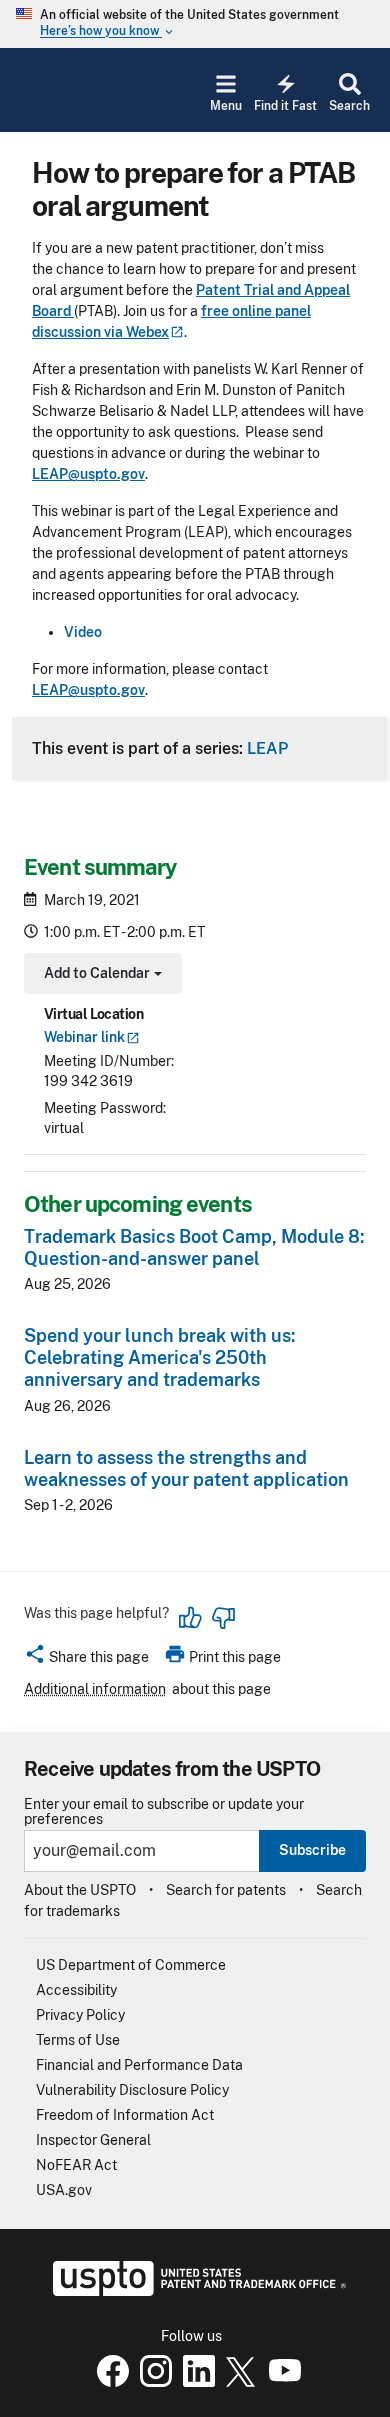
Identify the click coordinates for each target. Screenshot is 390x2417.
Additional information (95, 1689)
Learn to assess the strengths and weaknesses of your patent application (186, 1468)
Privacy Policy (80, 2015)
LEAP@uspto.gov (88, 474)
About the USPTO (80, 1890)
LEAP (267, 748)
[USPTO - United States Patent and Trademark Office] (195, 2291)
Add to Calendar (100, 975)
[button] (86, 1660)
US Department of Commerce (131, 1965)
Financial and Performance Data (139, 2065)
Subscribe (312, 1850)
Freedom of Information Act (125, 2115)
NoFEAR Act (76, 2165)
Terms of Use (78, 2040)
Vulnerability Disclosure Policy (132, 2090)
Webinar (84, 1037)
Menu (226, 106)
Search (349, 106)
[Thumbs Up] (191, 1618)
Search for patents (226, 1890)
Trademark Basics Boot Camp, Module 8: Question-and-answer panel (194, 1247)
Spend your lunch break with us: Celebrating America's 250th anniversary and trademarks (159, 1357)
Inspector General (93, 2140)
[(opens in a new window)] (152, 2382)
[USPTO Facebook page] (109, 2382)
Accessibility (76, 1990)
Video (83, 632)
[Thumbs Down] (223, 1618)
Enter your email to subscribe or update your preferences (164, 1812)
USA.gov (64, 2190)
